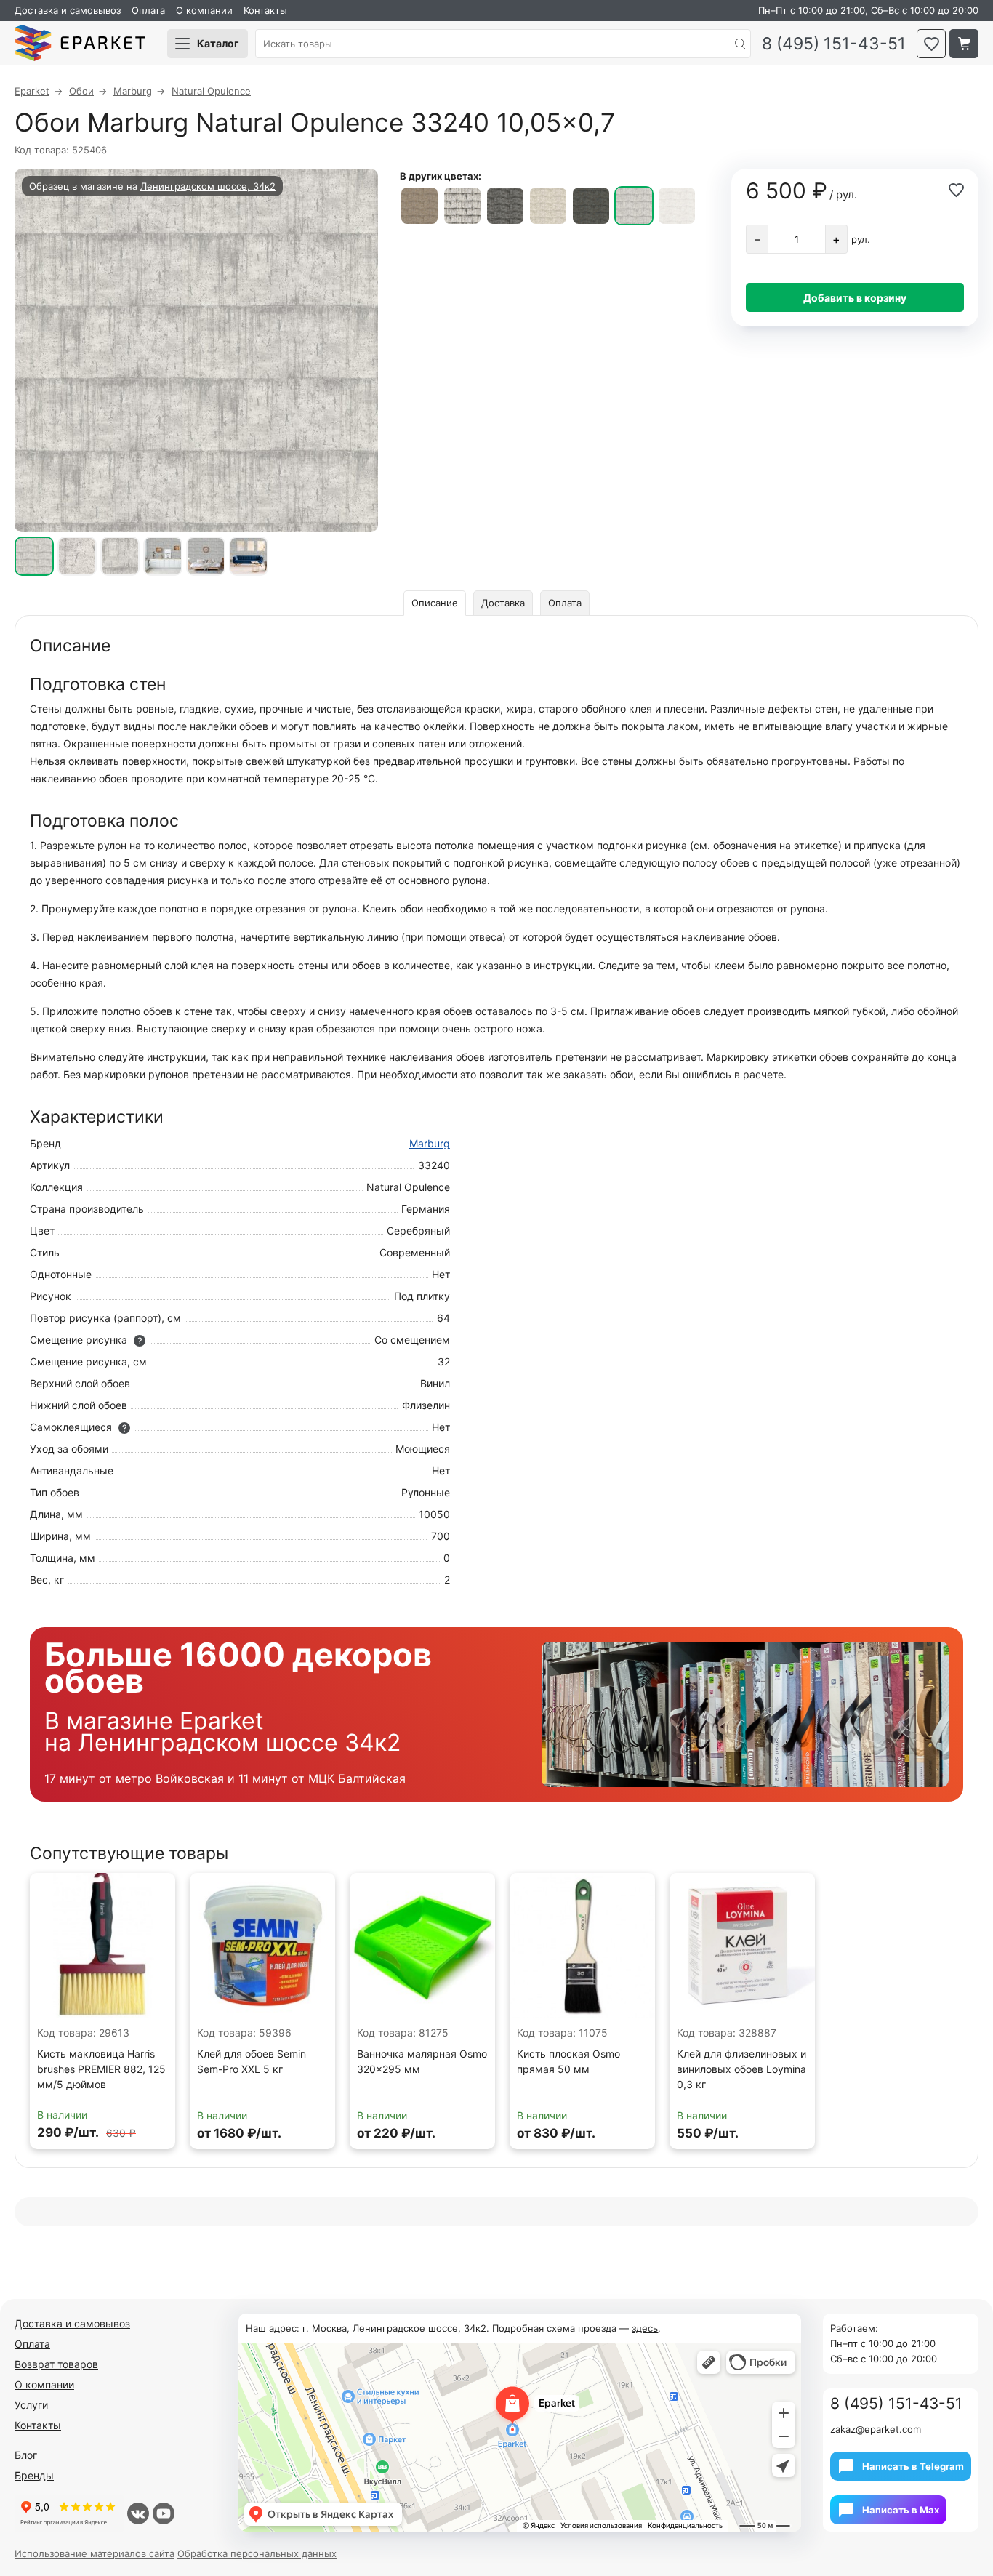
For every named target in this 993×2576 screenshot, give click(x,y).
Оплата (148, 10)
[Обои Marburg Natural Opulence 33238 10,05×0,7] (548, 206)
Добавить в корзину (855, 298)
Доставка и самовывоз (68, 10)
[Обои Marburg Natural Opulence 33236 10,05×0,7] (462, 206)
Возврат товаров (56, 2364)
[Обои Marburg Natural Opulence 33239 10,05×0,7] (591, 206)
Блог (26, 2455)
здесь (645, 2328)
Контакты (265, 10)
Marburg (430, 1143)
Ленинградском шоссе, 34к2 (208, 186)
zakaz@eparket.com (876, 2429)
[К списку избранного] (931, 44)
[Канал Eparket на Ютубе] (164, 2513)
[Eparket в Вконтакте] (138, 2513)
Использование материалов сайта (95, 2553)
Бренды (34, 2475)
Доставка (503, 603)
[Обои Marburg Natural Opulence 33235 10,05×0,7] (419, 206)
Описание (435, 603)
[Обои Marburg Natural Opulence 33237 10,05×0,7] (505, 206)
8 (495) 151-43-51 (834, 44)
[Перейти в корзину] (964, 44)
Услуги (31, 2405)
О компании (204, 10)
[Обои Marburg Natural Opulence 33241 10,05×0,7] (677, 206)
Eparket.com (80, 44)
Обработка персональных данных (257, 2553)
